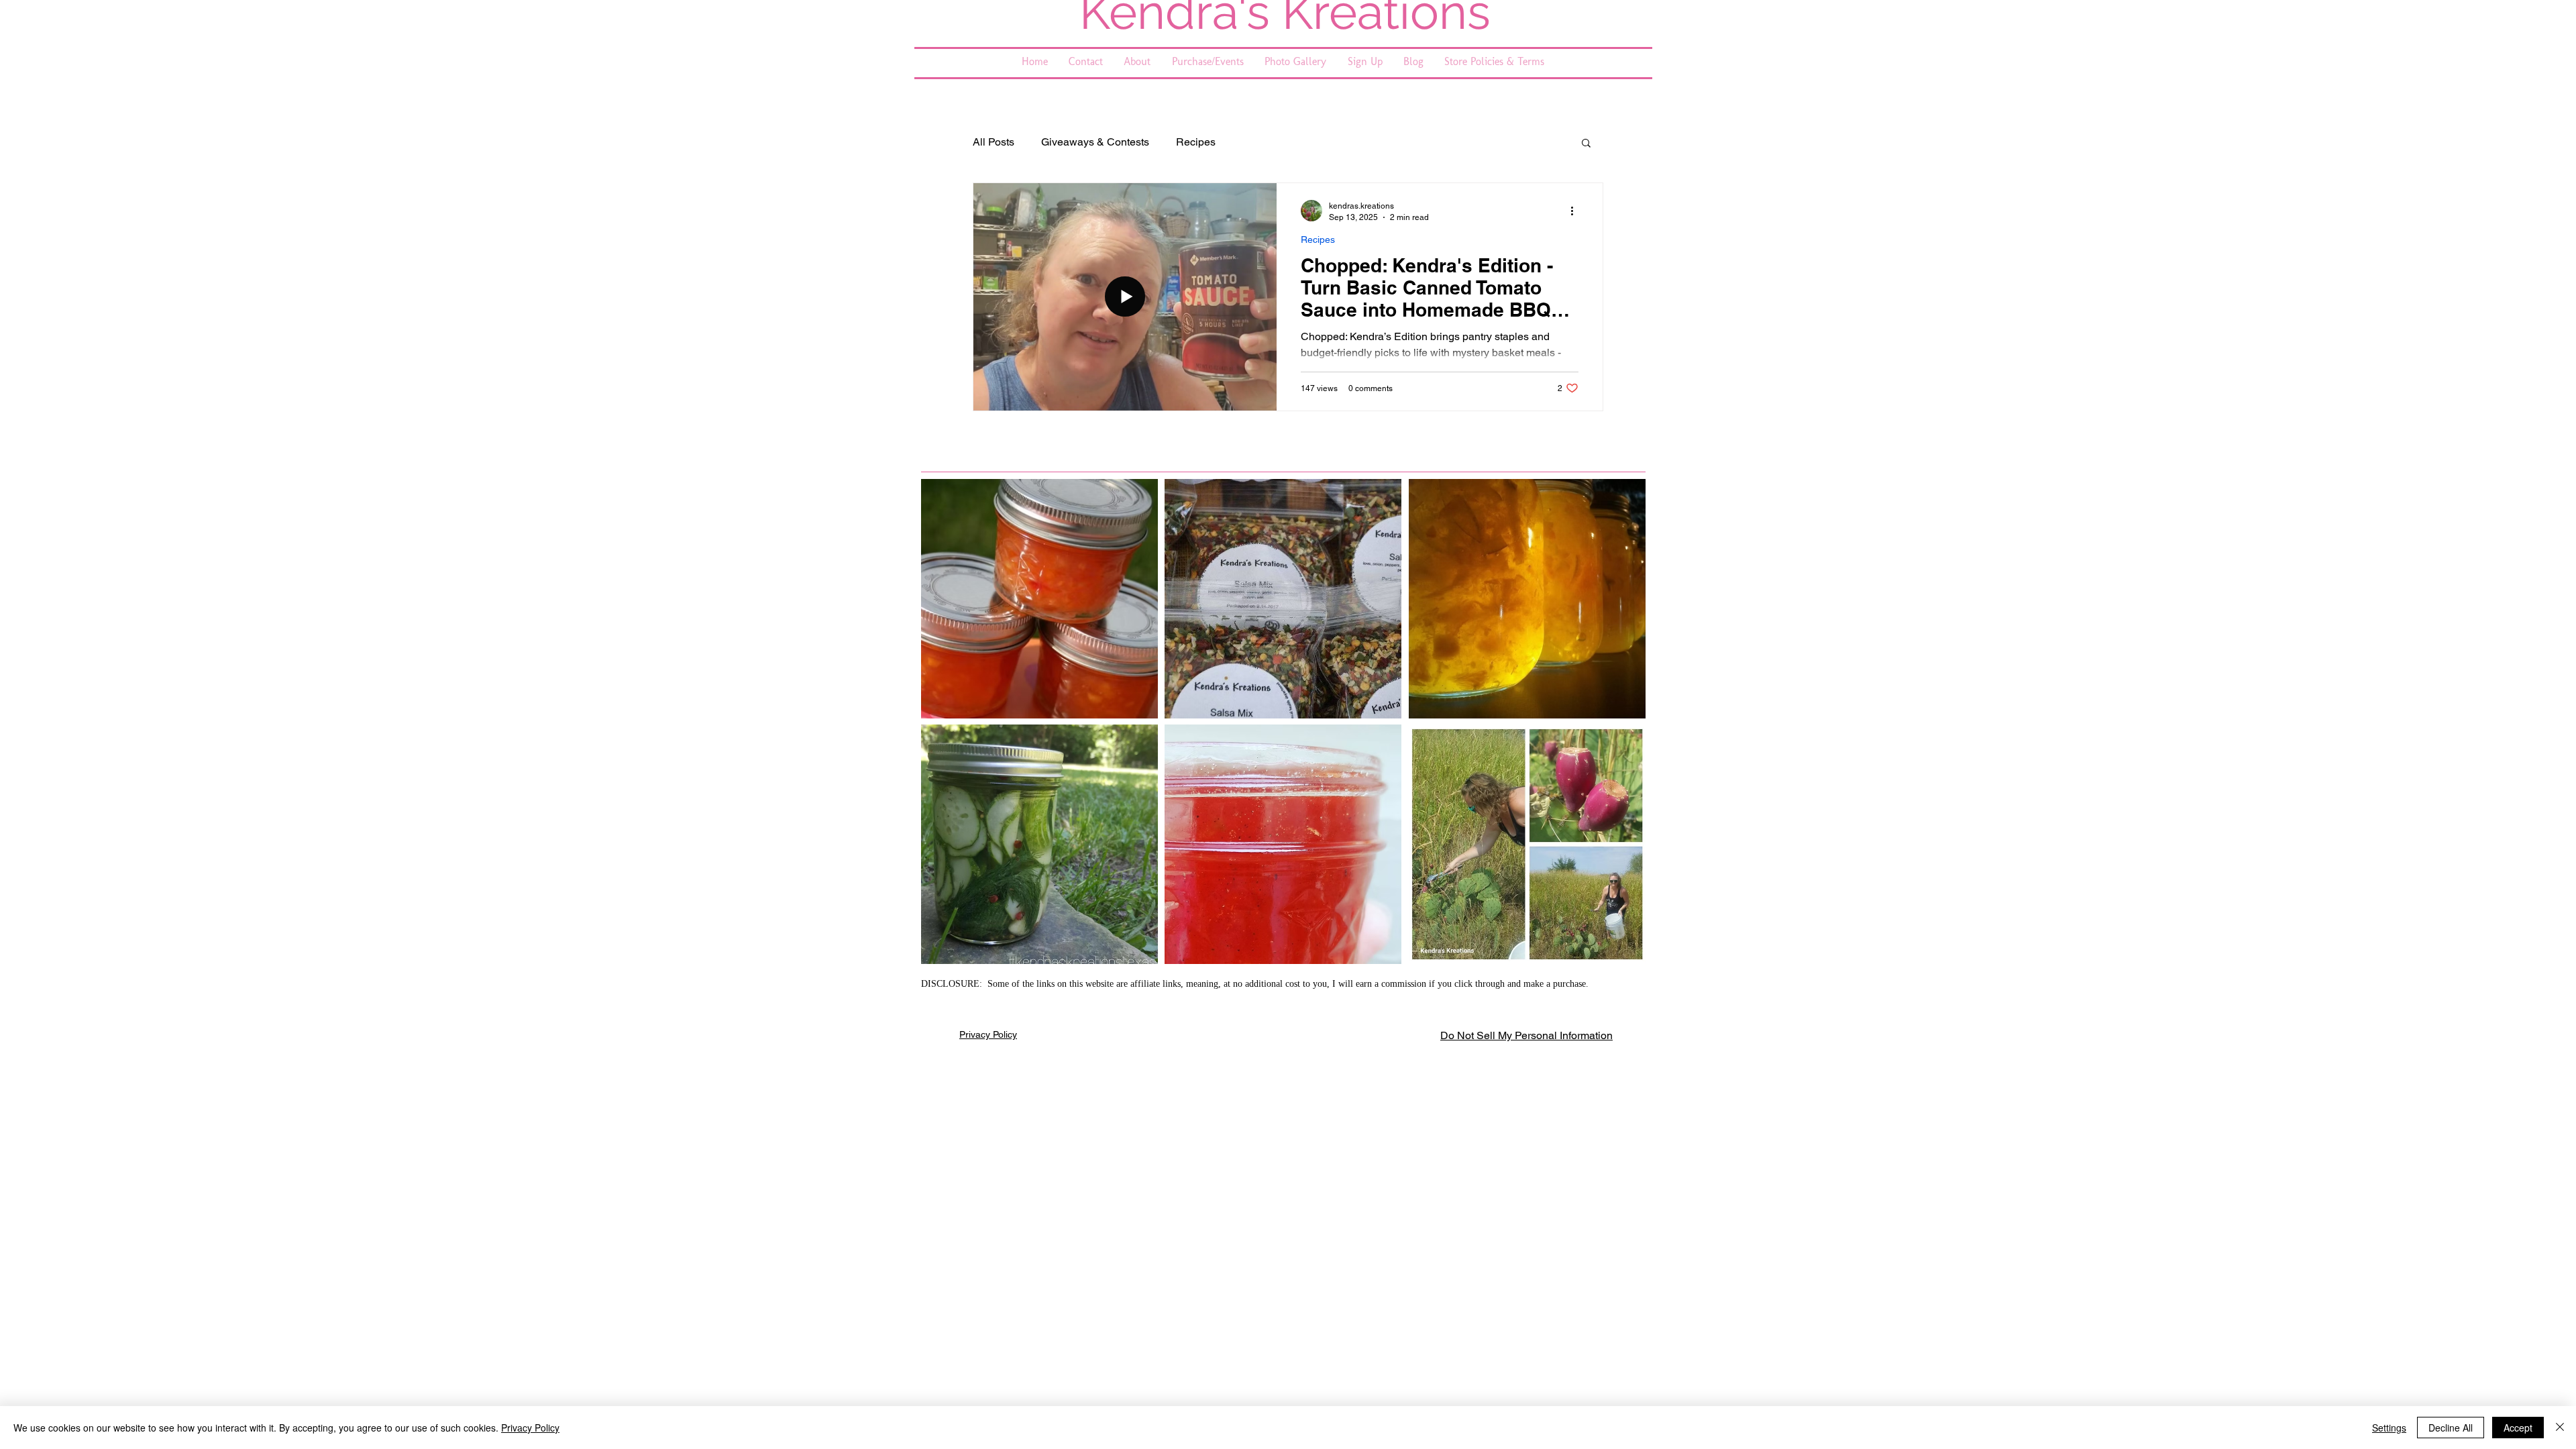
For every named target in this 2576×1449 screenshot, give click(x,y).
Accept (2518, 1428)
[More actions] (1576, 211)
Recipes (1196, 142)
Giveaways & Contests (1095, 142)
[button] (1586, 144)
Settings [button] (2389, 1428)
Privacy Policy (988, 1034)
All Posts (994, 142)
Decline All (2451, 1428)
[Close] (2560, 1428)
